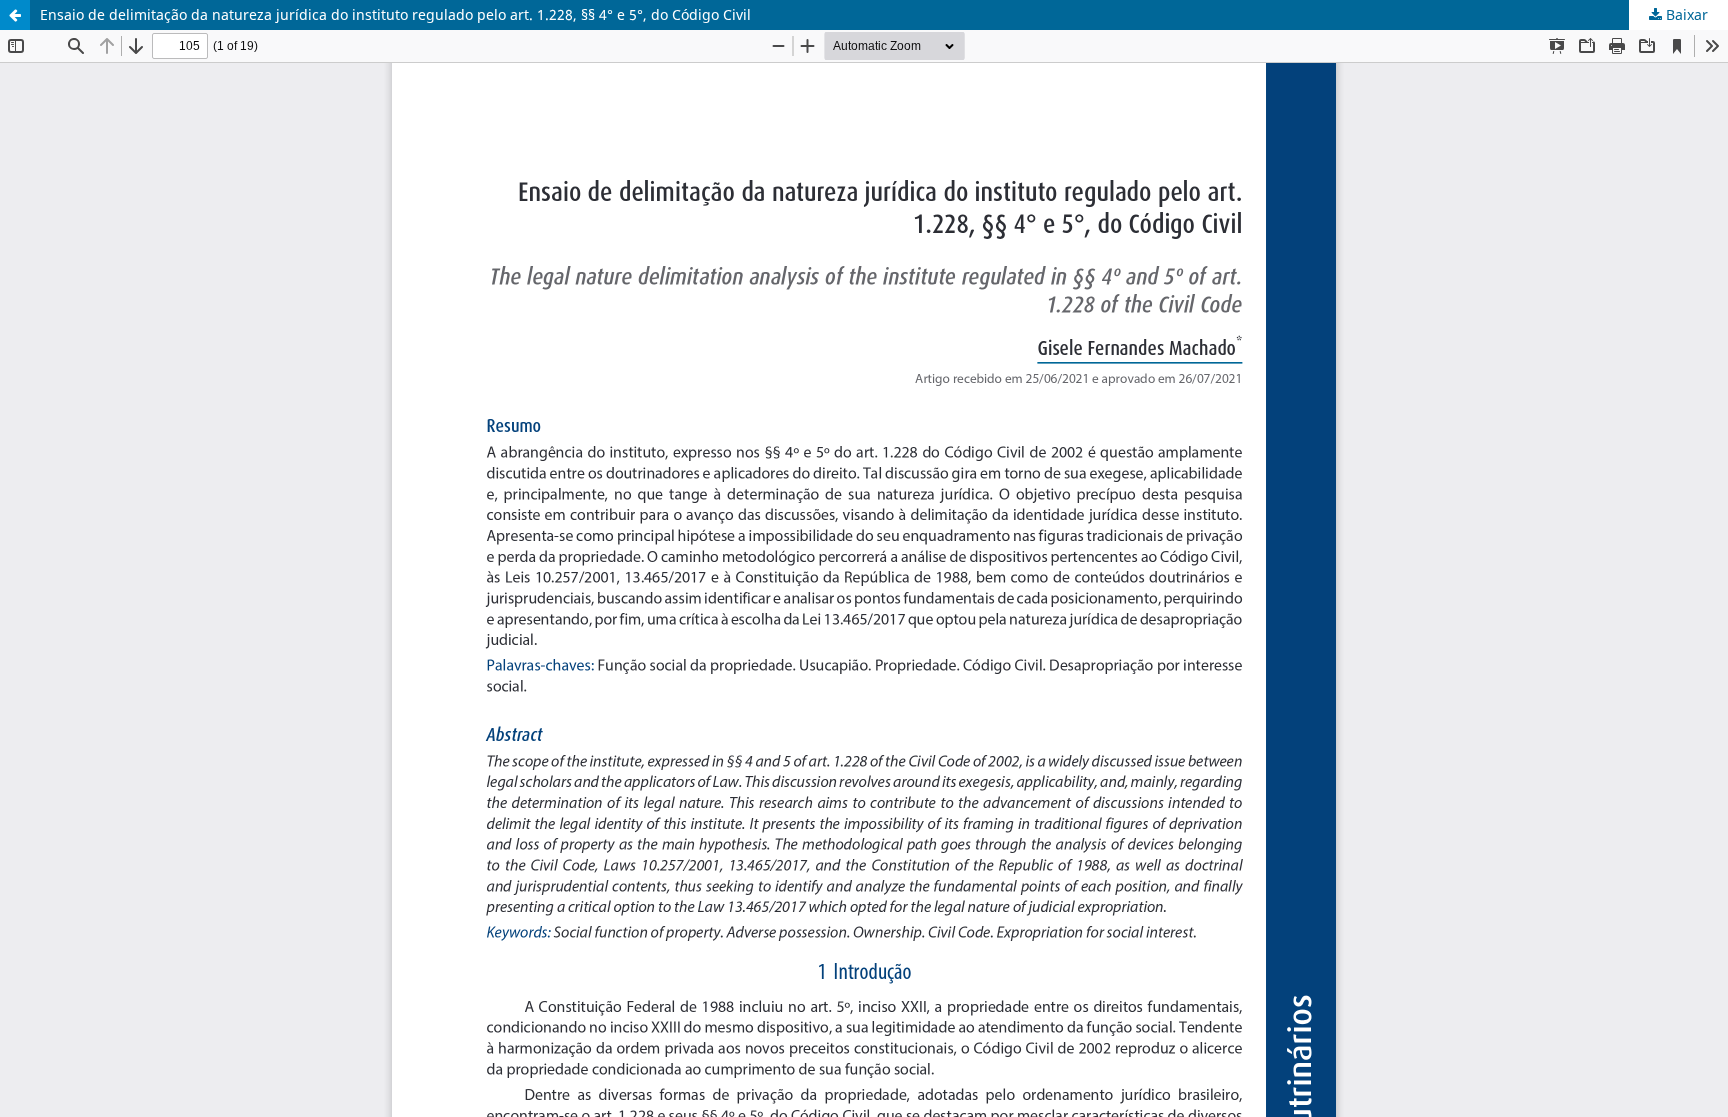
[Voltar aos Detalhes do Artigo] (15, 15)
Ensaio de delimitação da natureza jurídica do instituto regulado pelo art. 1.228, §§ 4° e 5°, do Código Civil (395, 14)
